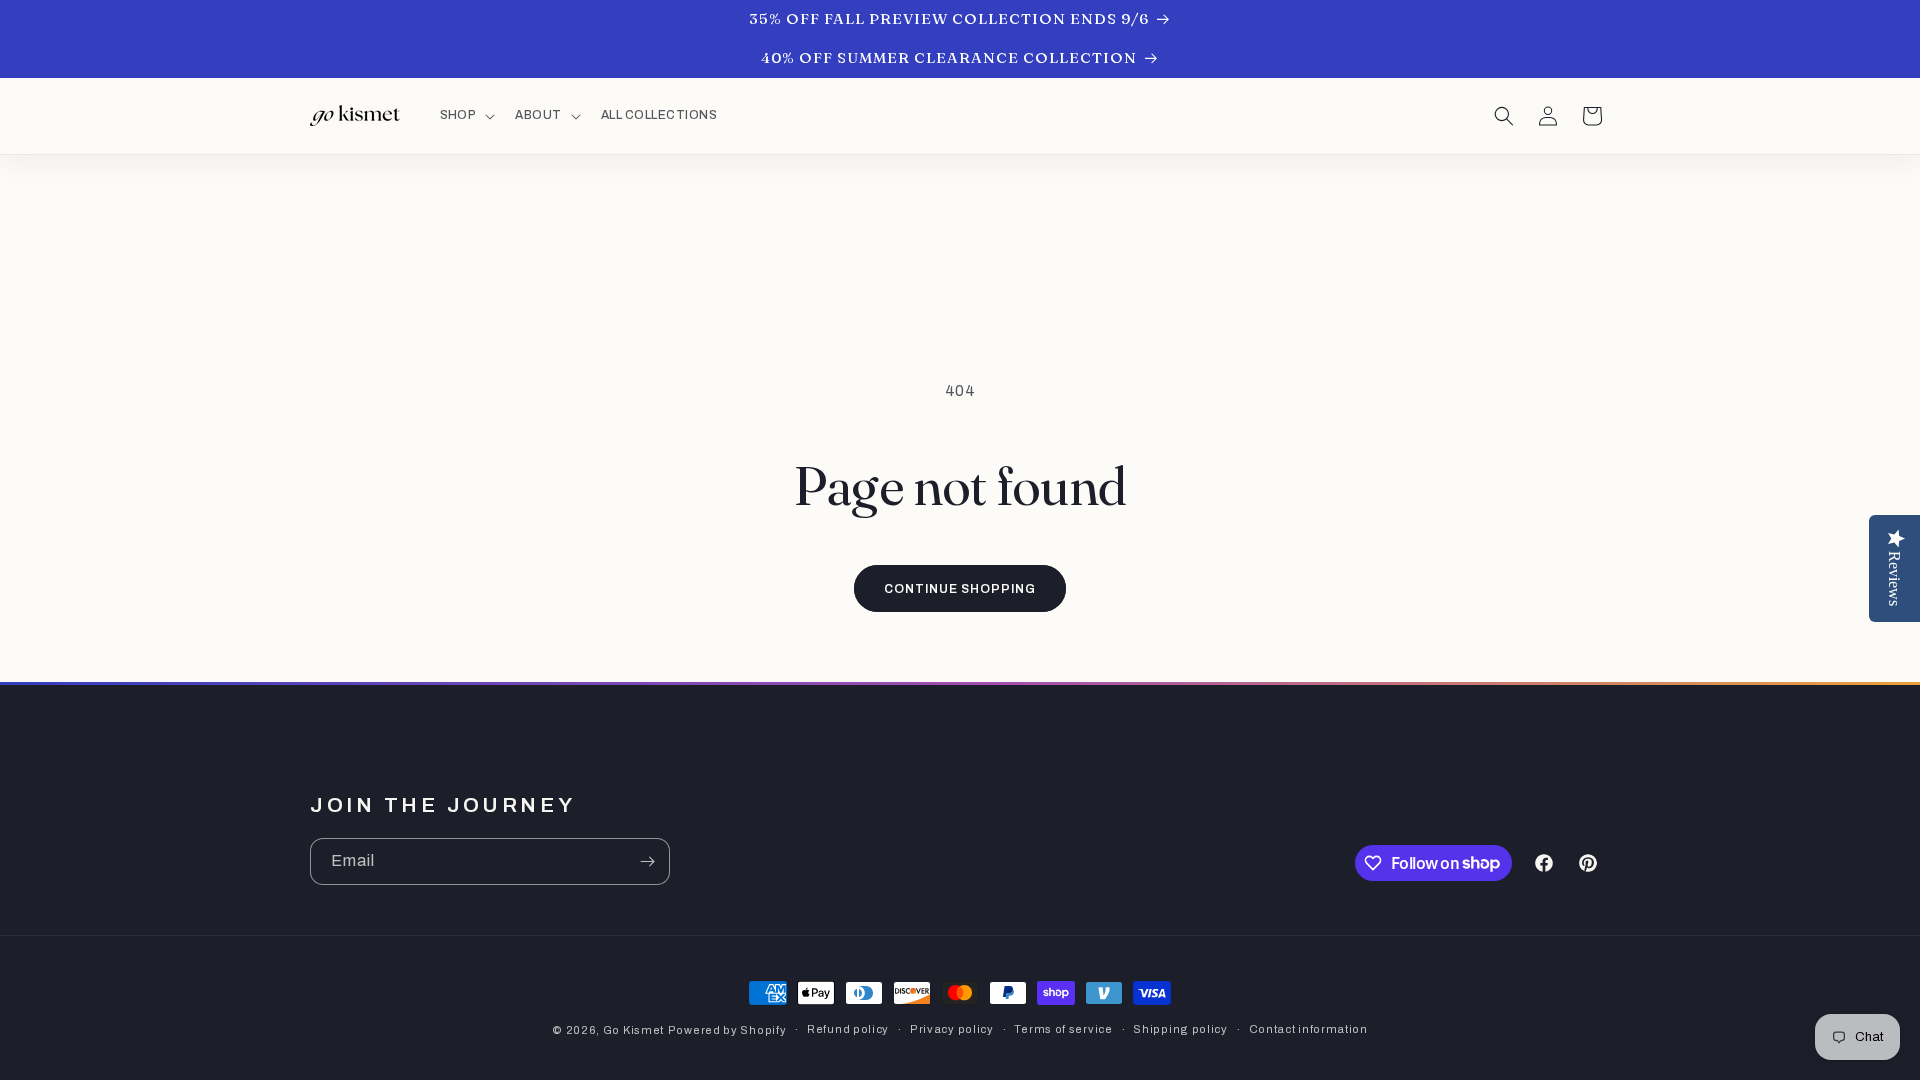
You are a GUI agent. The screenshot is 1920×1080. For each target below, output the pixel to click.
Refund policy (848, 1029)
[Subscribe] (647, 861)
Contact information (1308, 1029)
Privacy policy (952, 1029)
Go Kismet (633, 1030)
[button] (466, 116)
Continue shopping (959, 589)
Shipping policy (1180, 1029)
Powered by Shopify (727, 1030)
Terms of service (1063, 1029)
